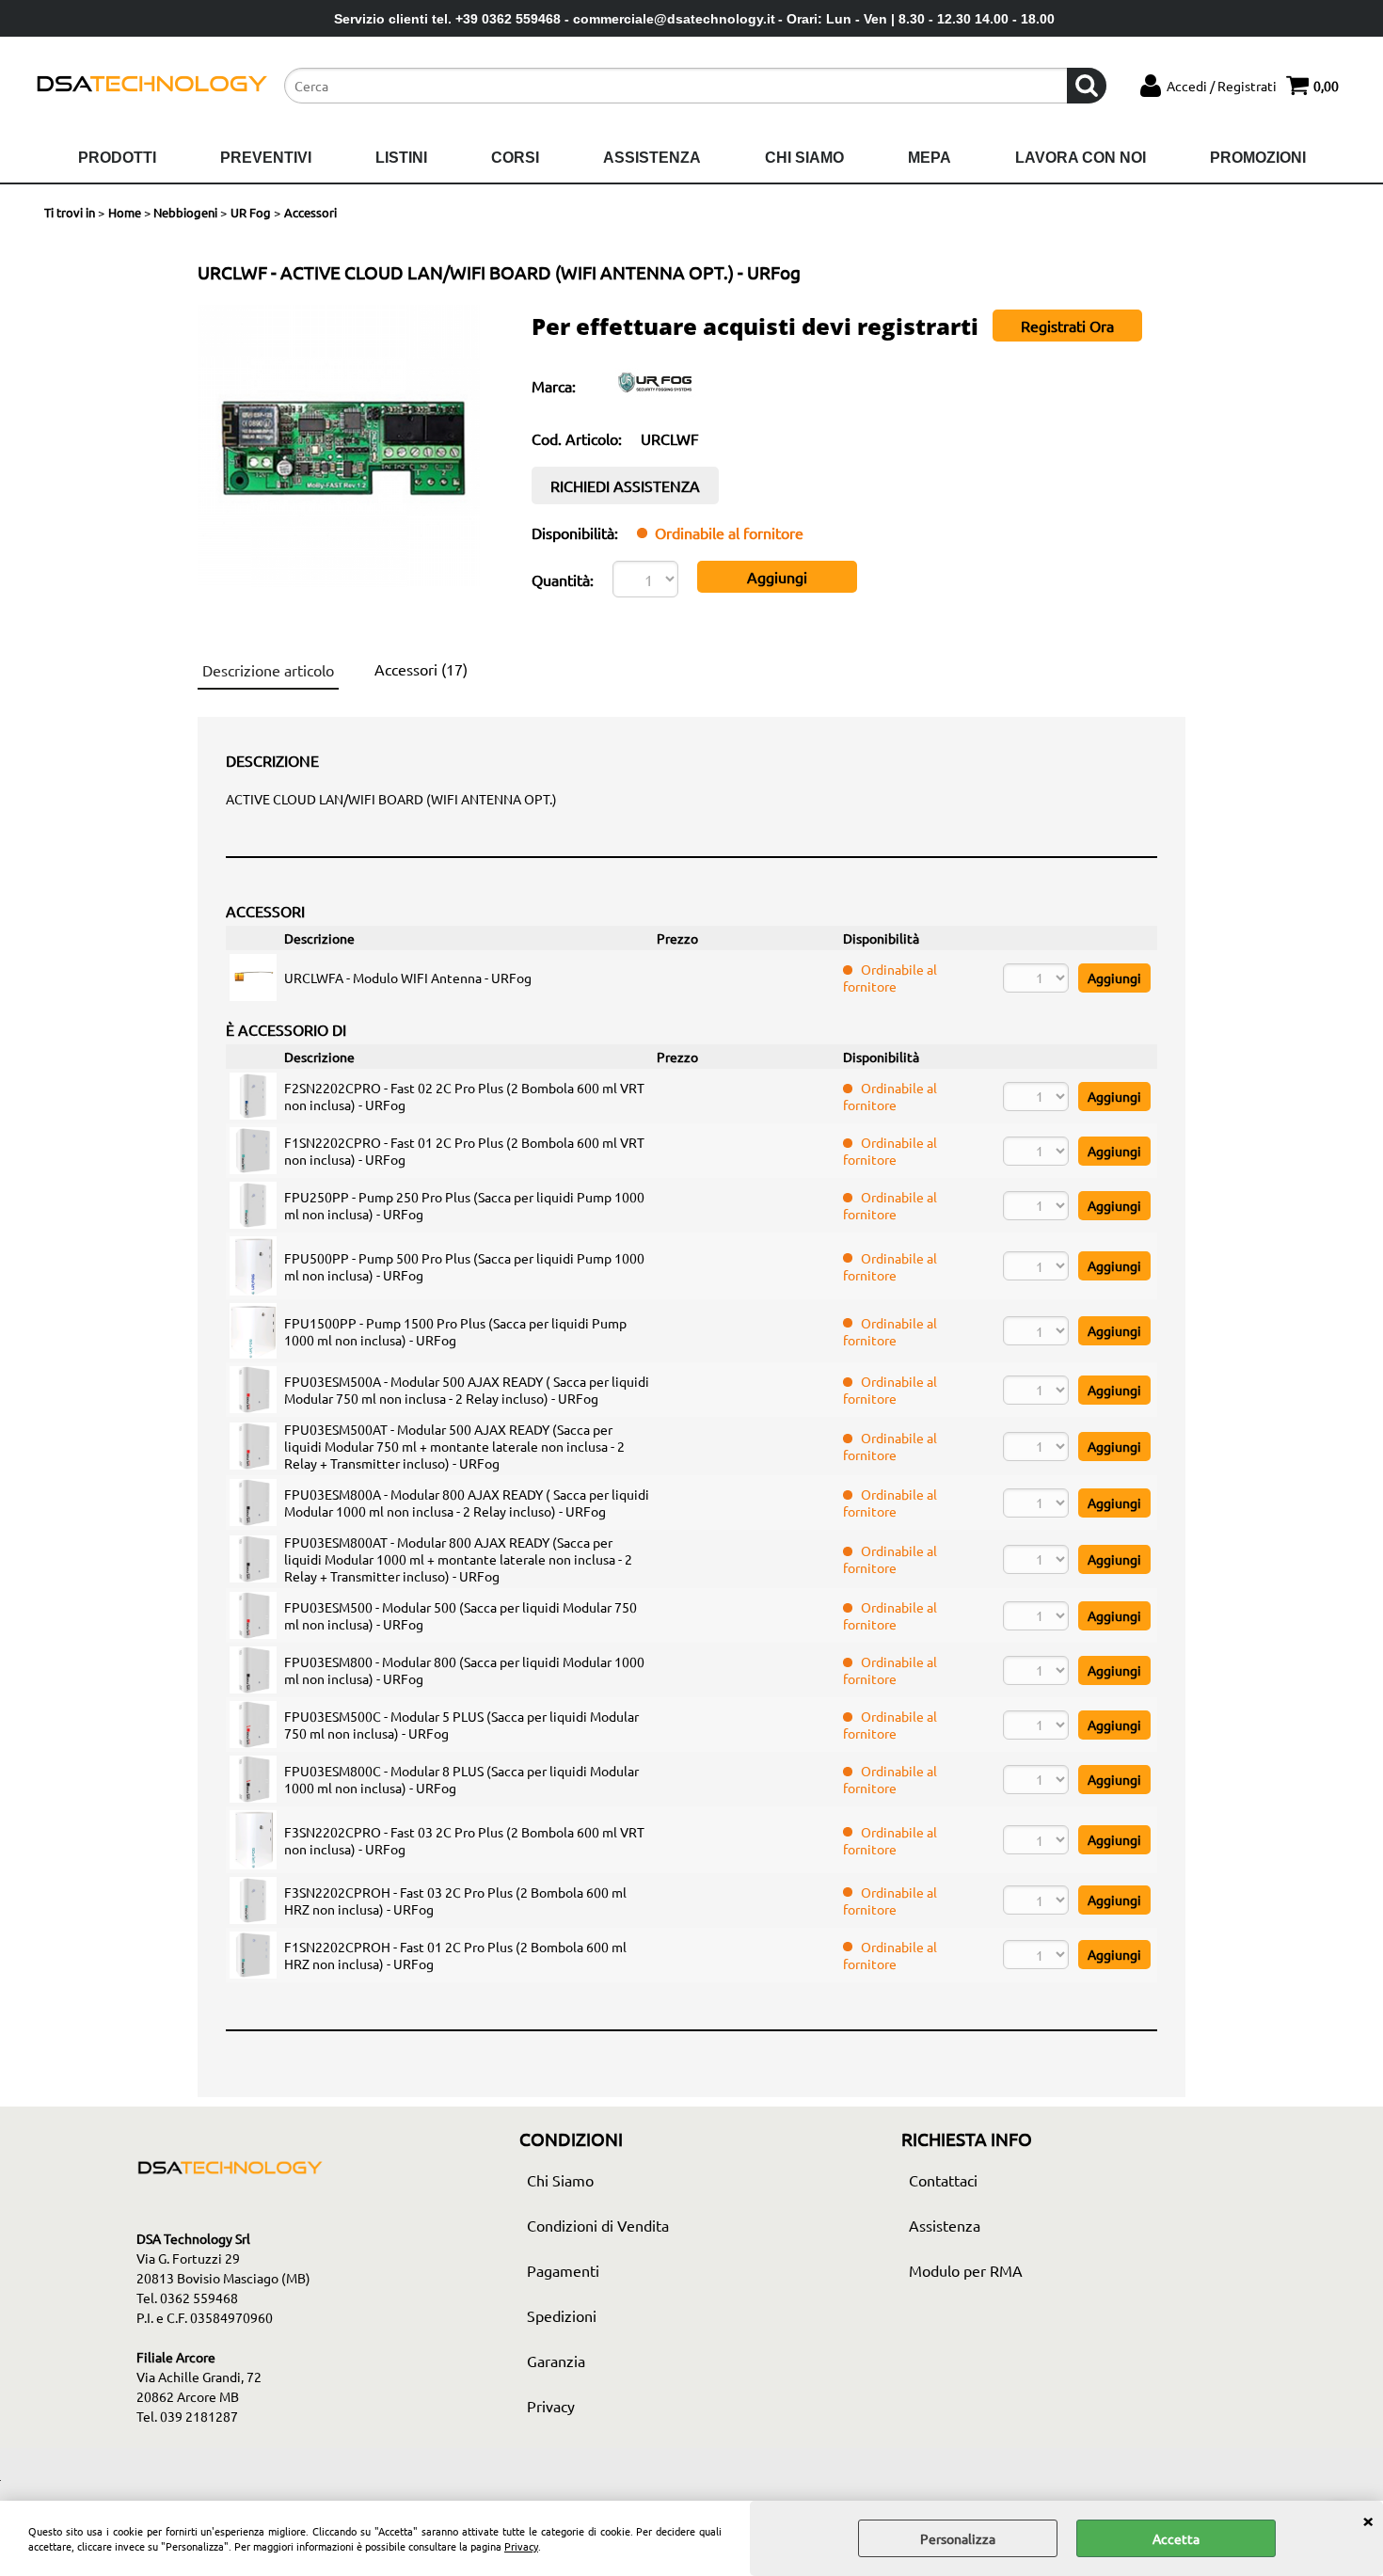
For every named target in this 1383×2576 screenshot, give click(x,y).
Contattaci (943, 2180)
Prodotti (117, 158)
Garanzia (556, 2361)
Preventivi (266, 158)
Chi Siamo (804, 158)
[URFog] (656, 401)
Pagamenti (563, 2270)
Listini (401, 158)
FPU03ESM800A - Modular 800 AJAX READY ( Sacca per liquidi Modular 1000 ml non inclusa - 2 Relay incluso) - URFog (467, 1503)
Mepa (930, 158)
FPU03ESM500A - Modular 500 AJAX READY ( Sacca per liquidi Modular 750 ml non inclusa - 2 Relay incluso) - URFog (467, 1390)
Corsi (515, 158)
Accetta (1176, 2538)
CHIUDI (1368, 2520)
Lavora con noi (1081, 158)
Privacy (521, 2546)
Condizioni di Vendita (598, 2225)
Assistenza (652, 158)
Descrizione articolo (268, 670)
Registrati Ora (1067, 326)
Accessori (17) (421, 669)
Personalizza (958, 2538)
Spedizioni (562, 2315)
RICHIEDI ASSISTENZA (625, 485)
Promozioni (1258, 158)
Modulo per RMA (966, 2270)
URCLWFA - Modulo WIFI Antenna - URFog (408, 978)
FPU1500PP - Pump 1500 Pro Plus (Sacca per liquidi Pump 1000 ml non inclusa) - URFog (455, 1331)
